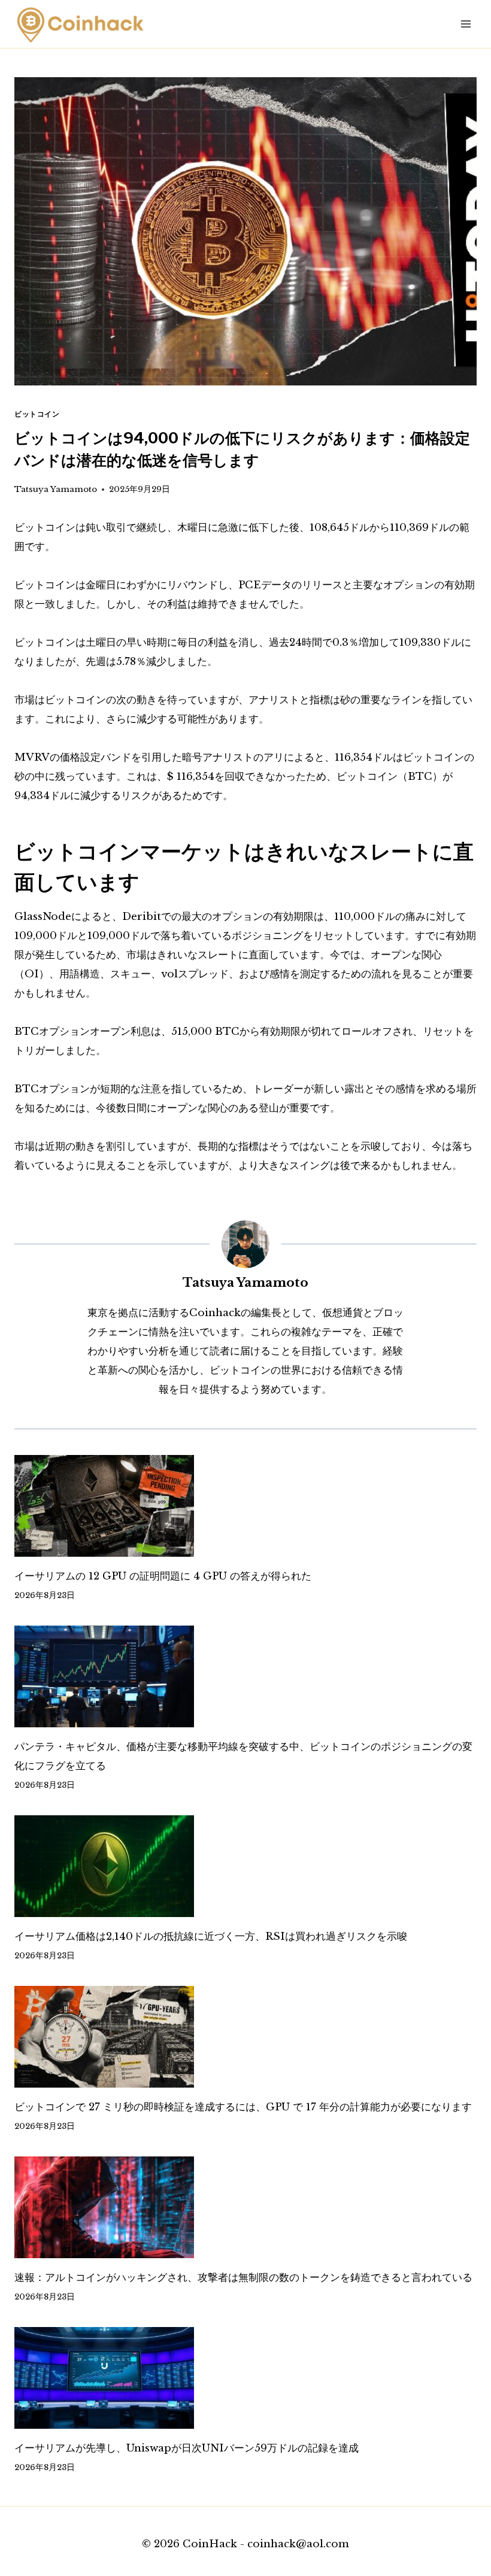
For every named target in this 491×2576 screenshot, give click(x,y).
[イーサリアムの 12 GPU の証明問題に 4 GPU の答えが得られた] (245, 1506)
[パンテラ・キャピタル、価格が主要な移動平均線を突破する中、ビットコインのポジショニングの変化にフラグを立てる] (245, 1676)
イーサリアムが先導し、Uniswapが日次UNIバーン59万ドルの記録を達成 (187, 2448)
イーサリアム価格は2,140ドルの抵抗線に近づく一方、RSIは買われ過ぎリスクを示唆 (211, 1936)
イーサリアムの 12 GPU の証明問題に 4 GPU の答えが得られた (163, 1576)
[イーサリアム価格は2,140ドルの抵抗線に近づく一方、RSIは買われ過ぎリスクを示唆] (245, 1866)
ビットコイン (37, 414)
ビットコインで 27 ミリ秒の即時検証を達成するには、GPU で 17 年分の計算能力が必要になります (243, 2107)
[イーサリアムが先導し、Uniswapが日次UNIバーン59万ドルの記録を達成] (245, 2378)
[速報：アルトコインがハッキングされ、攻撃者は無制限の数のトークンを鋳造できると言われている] (245, 2207)
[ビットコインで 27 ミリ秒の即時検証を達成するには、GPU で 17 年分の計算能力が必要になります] (245, 2037)
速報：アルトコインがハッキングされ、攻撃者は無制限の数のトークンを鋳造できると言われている (243, 2278)
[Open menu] (466, 24)
